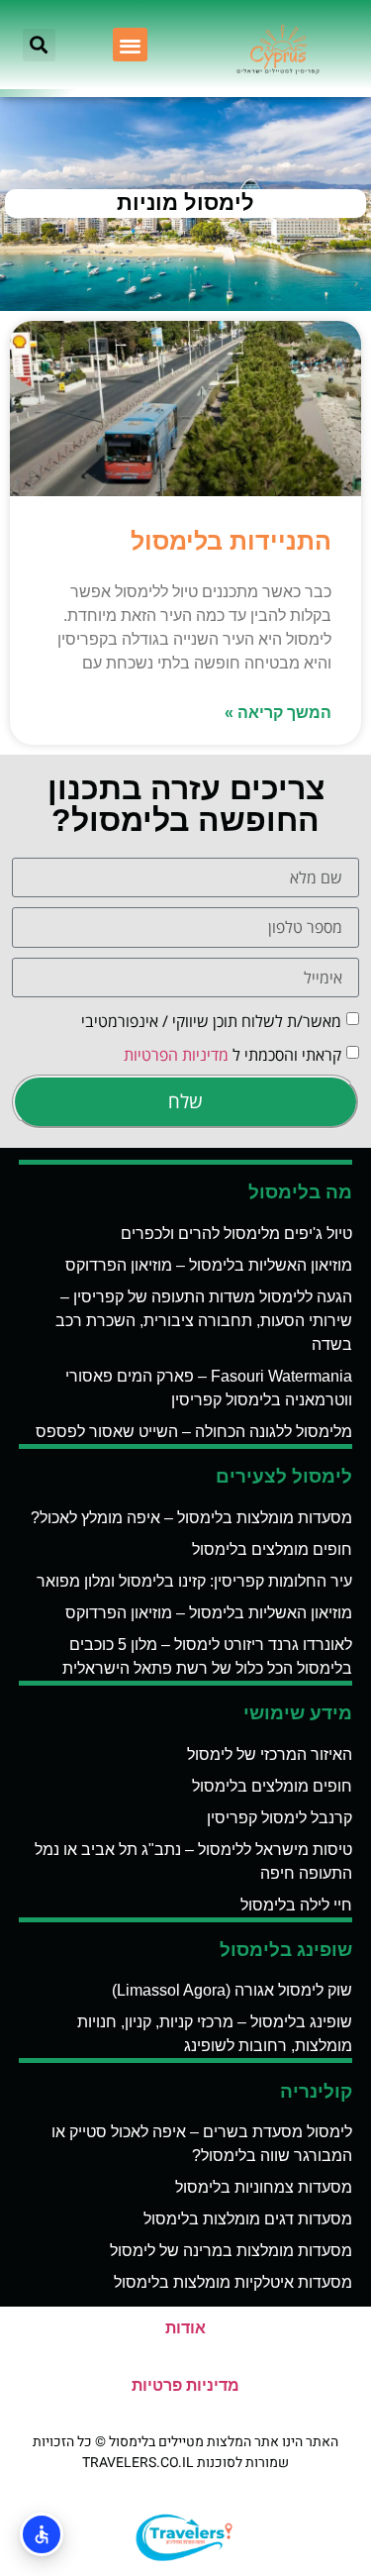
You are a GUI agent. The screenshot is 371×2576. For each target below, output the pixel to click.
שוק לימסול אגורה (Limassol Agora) (232, 1990)
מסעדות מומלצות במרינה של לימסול (231, 2251)
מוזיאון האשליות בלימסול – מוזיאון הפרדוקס (209, 1265)
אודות (185, 2328)
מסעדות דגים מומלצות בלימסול (248, 2219)
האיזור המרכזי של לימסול (270, 1754)
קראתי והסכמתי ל (232, 1055)
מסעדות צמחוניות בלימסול (264, 2187)
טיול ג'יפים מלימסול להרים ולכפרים (236, 1234)
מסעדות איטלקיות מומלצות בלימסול (233, 2282)
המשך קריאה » (278, 713)
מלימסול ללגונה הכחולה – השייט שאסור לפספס (194, 1432)
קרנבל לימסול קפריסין (279, 1818)
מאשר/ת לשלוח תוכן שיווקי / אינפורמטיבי (211, 1021)
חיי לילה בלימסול (296, 1905)
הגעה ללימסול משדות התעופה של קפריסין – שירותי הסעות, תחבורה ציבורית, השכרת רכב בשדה (204, 1321)
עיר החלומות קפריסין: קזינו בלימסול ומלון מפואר (194, 1581)
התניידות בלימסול (231, 541)
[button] (130, 45)
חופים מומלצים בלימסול (272, 1549)
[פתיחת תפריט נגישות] (42, 2534)
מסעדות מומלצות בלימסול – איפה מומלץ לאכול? (191, 1518)
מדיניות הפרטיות (176, 1055)
